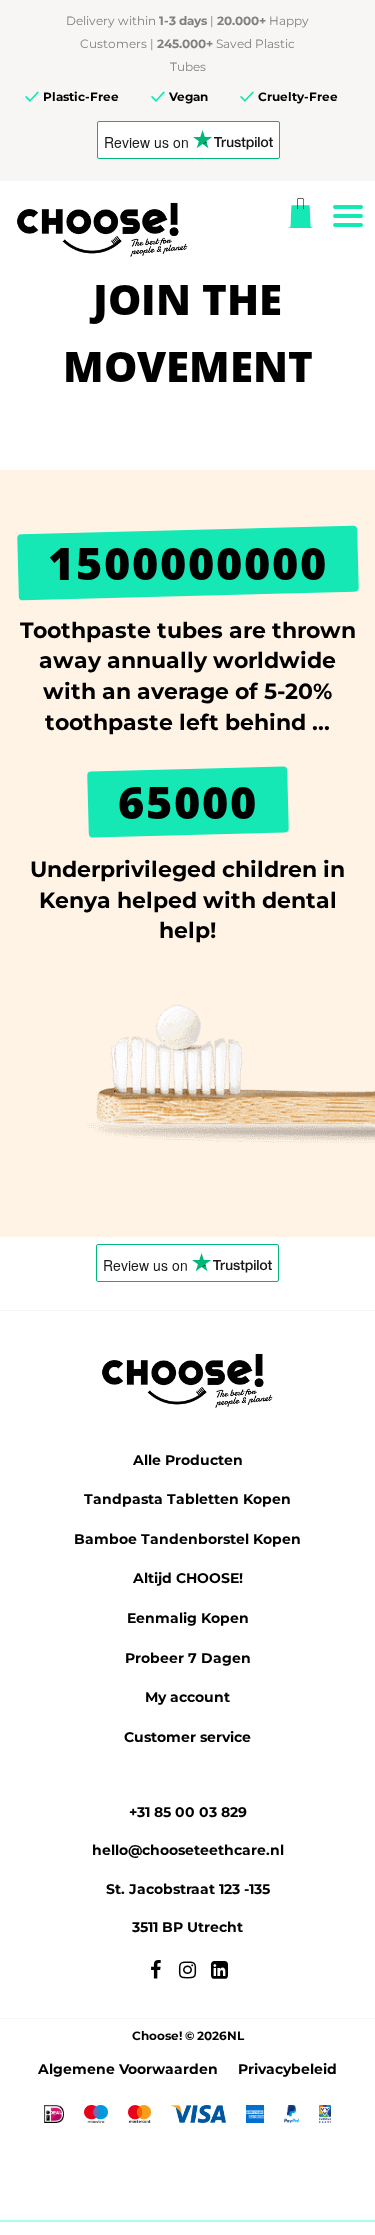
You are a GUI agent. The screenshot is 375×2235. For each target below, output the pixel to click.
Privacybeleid (287, 2069)
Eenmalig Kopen (188, 1618)
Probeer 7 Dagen (188, 1658)
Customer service (187, 1737)
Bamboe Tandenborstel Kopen (187, 1539)
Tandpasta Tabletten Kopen (187, 1499)
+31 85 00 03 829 (188, 1812)
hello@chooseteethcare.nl (188, 1850)
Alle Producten (188, 1460)
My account (187, 1697)
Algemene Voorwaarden (128, 2069)
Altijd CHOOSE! (188, 1578)
